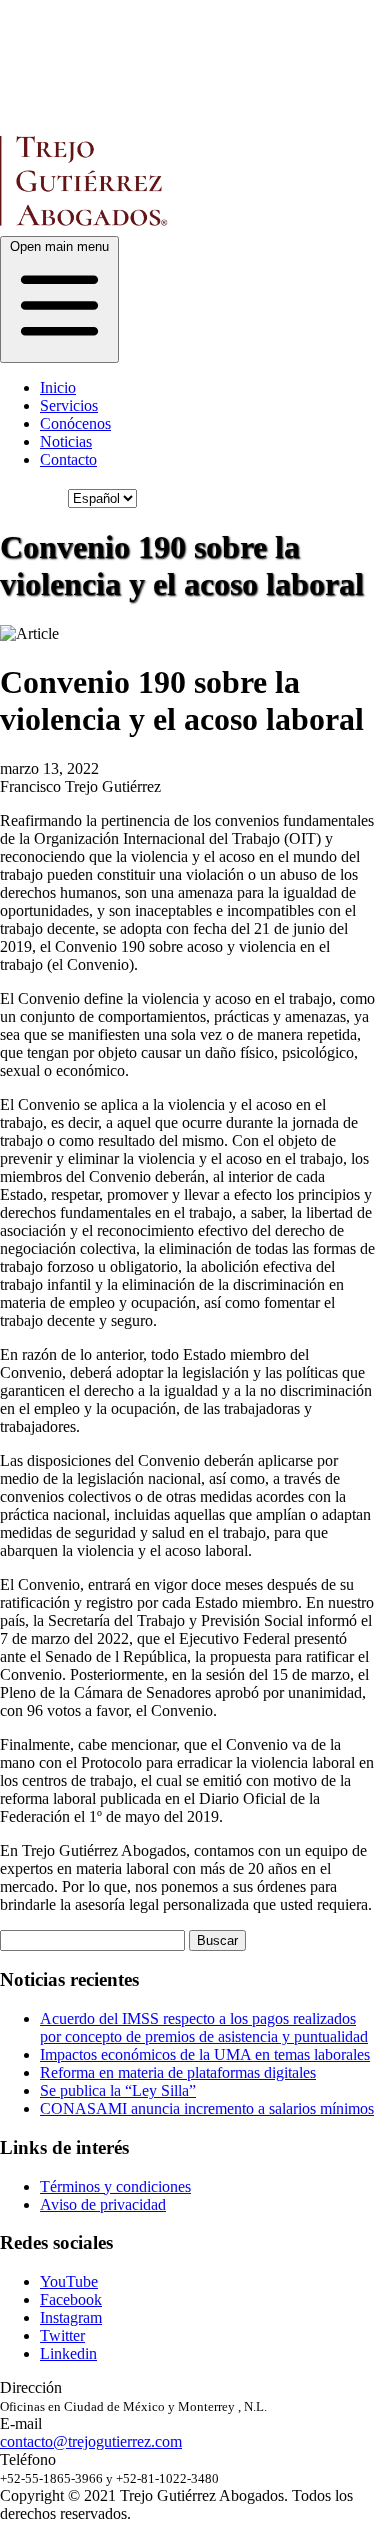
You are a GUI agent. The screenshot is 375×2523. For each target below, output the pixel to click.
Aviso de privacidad (103, 2204)
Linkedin (68, 2353)
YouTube (69, 2281)
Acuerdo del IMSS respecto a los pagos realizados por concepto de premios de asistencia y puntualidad (204, 2027)
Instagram (71, 2317)
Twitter (62, 2335)
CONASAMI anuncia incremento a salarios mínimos (207, 2108)
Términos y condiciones (115, 2186)
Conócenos (75, 423)
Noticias (66, 441)
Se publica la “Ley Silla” (118, 2090)
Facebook (71, 2299)
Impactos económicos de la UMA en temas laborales (205, 2054)
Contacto (68, 459)
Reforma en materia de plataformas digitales (178, 2072)
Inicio (58, 387)
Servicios (69, 405)
